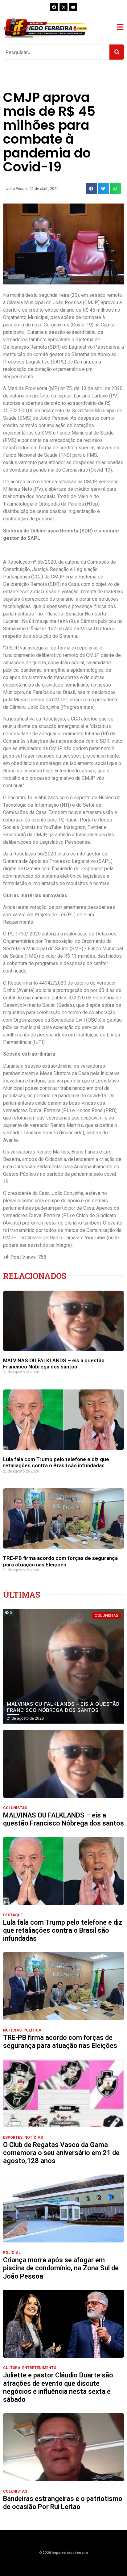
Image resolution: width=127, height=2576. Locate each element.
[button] (91, 189)
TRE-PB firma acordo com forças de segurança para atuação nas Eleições (60, 1561)
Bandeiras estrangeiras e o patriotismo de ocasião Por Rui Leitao (63, 2503)
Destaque (13, 1915)
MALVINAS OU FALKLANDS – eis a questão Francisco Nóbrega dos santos (54, 1364)
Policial (12, 2253)
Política (32, 2030)
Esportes (13, 2137)
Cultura (12, 2368)
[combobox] (56, 52)
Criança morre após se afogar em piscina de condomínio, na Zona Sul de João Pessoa (61, 2268)
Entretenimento (39, 2368)
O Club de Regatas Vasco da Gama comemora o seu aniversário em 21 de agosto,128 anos (61, 2153)
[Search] (117, 52)
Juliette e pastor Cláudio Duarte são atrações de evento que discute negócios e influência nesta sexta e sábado (58, 2387)
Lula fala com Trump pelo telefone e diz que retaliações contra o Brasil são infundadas (56, 1462)
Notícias (12, 2030)
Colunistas (15, 1808)
